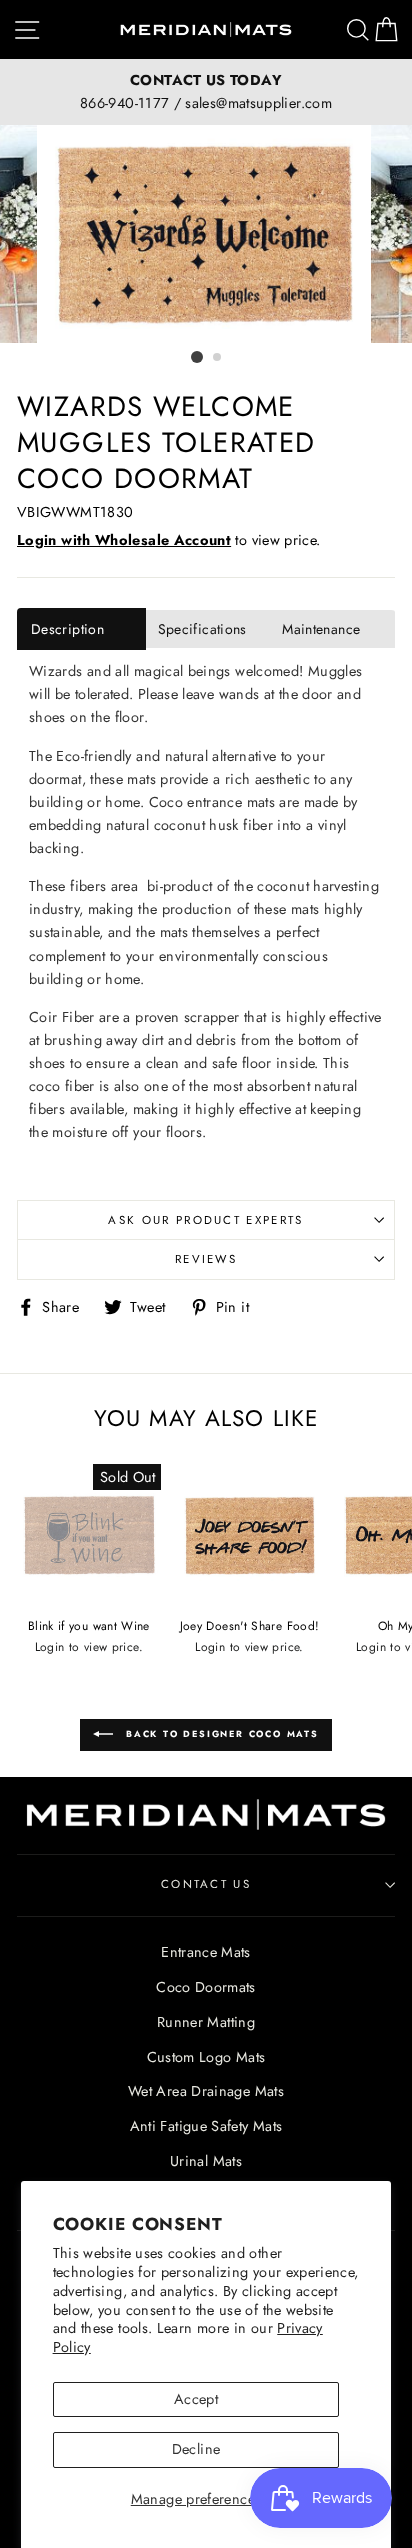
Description (67, 629)
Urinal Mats (206, 2161)
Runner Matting (206, 2022)
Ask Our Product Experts (205, 1220)
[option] (206, 92)
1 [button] (197, 357)
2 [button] (218, 358)
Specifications (202, 629)
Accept (196, 2399)
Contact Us (206, 1884)
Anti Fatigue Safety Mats (206, 2126)
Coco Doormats (206, 1987)
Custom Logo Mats (206, 2057)
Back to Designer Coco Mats (220, 1733)
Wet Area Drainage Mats (206, 2091)
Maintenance (321, 629)
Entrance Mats (206, 1952)
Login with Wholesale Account (124, 540)
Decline (196, 2449)
